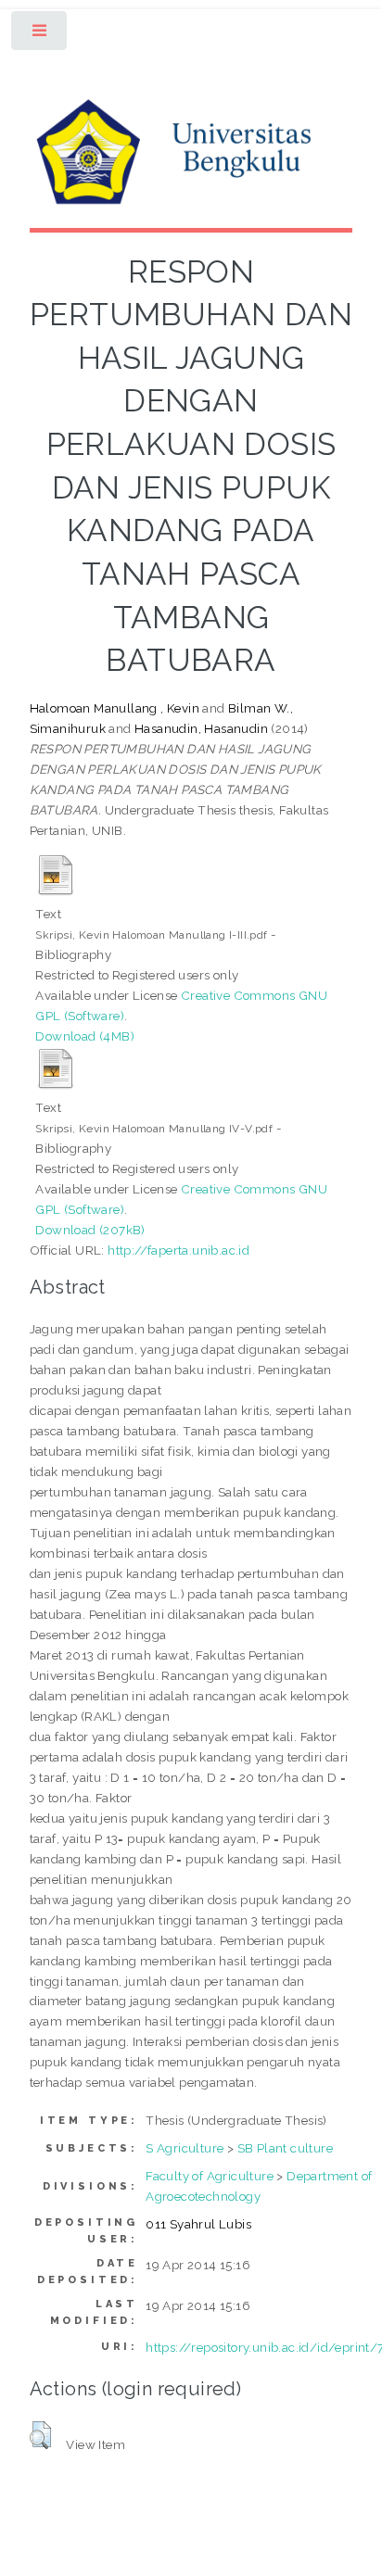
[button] (40, 2435)
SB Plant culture (285, 2148)
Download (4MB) (85, 1036)
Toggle (40, 35)
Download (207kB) (90, 1230)
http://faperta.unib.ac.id (178, 1250)
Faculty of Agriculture (210, 2176)
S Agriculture (185, 2148)
